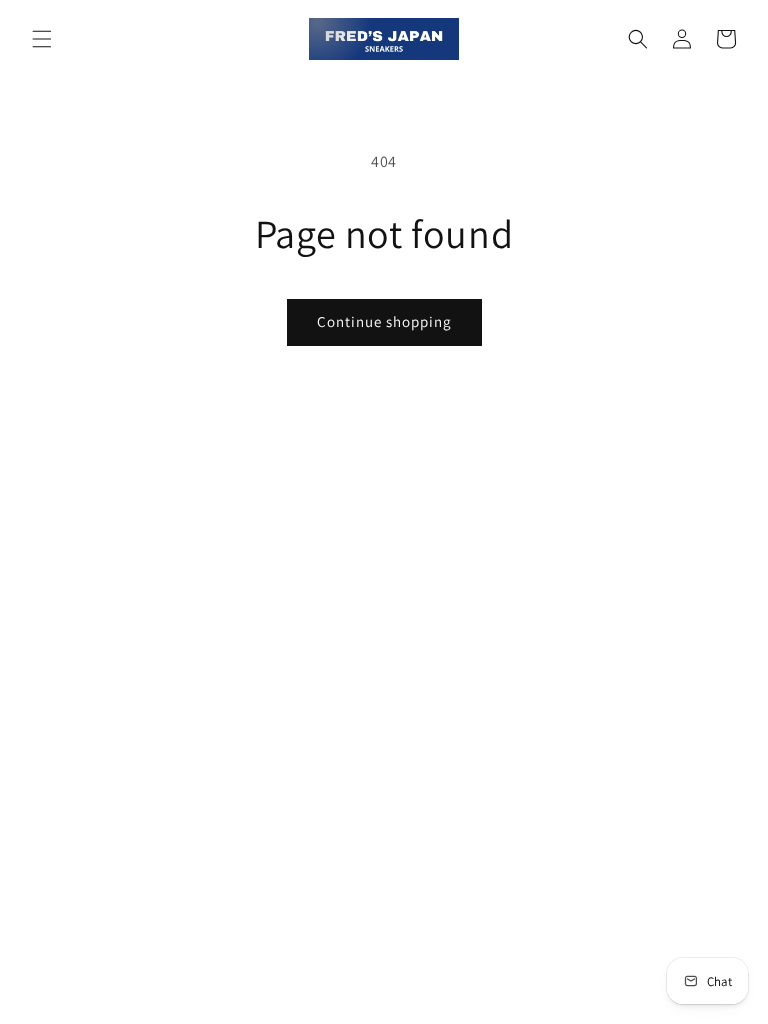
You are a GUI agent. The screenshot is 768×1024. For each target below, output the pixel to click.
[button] (42, 39)
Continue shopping (384, 321)
